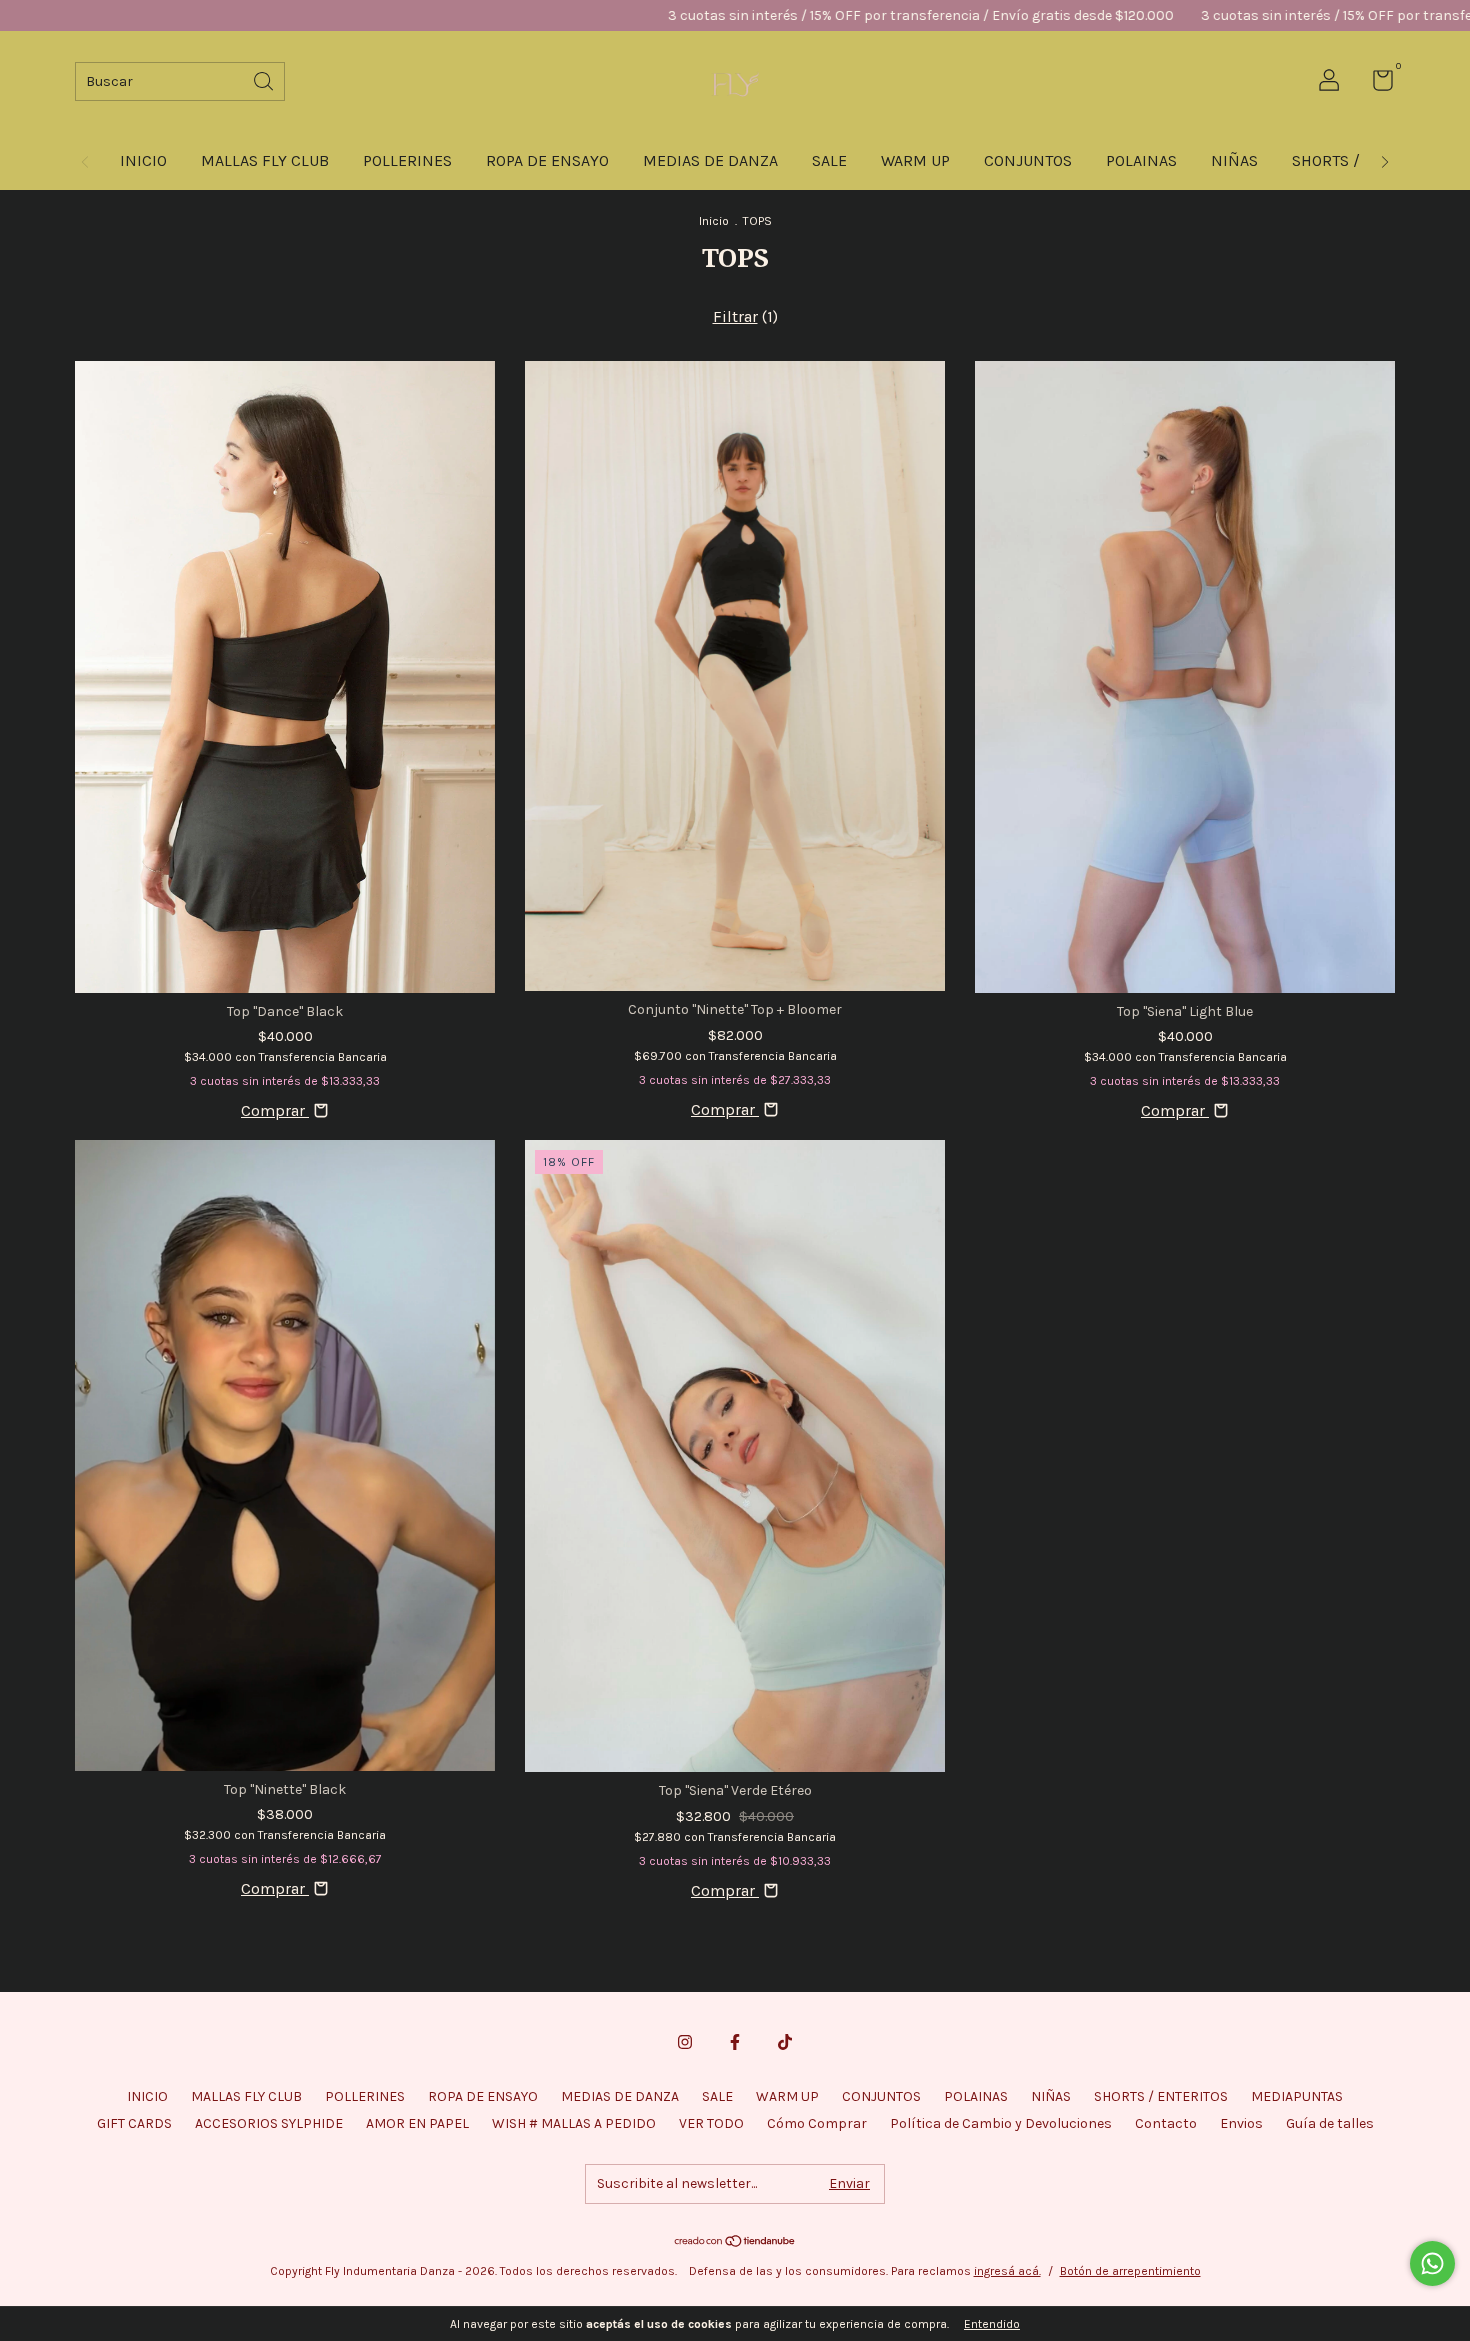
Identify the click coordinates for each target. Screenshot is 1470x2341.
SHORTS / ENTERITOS (1161, 2096)
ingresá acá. (1007, 2271)
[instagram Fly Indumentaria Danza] (685, 2042)
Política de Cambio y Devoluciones (1001, 2123)
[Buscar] (265, 79)
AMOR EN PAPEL (417, 2123)
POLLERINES (407, 160)
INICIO (143, 160)
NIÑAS (1234, 160)
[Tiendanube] (735, 2242)
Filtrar (735, 316)
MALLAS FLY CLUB (265, 160)
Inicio (714, 221)
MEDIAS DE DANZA (710, 160)
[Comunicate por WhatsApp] (1432, 2263)
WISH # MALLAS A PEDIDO (574, 2123)
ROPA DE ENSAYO (547, 160)
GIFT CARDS (134, 2123)
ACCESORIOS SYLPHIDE (269, 2123)
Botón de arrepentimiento (1130, 2271)
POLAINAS (1141, 160)
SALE (829, 160)
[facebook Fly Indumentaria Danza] (735, 2042)
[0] (1375, 84)
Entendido (992, 2324)
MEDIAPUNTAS (1297, 2096)
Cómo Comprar (817, 2123)
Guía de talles (1330, 2123)
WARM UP (915, 160)
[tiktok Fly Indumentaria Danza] (785, 2042)
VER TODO (711, 2123)
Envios (1241, 2123)
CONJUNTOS (1028, 160)
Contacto (1166, 2123)
